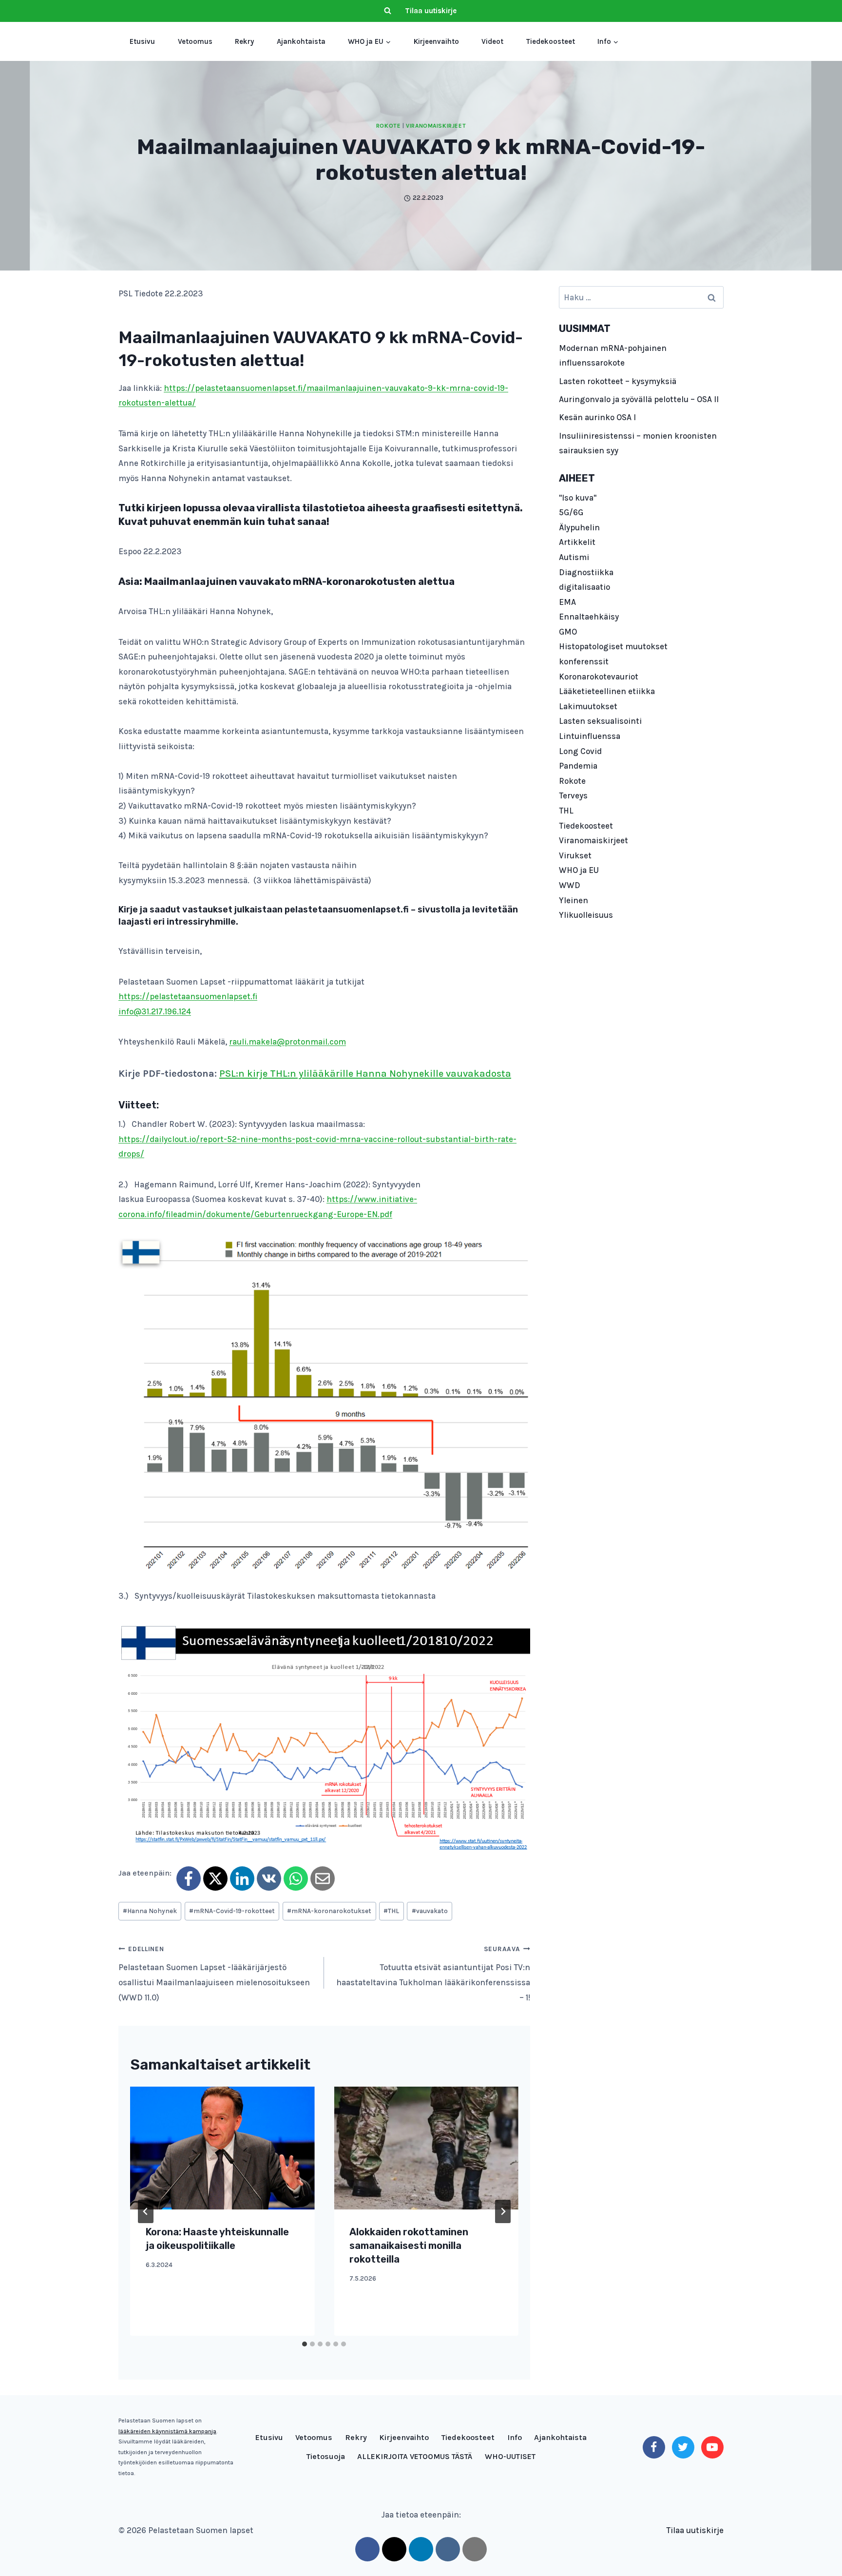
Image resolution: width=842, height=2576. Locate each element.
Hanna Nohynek (150, 1911)
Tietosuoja (326, 2456)
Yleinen (574, 900)
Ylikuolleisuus (586, 915)
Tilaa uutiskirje (431, 11)
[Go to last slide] (146, 2211)
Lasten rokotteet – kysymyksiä (618, 381)
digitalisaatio (584, 587)
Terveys (573, 795)
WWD (570, 885)
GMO (568, 632)
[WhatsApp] (296, 1879)
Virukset (575, 855)
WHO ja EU (579, 870)
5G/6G (571, 512)
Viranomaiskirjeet (436, 126)
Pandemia (578, 766)
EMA (567, 602)
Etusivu (142, 41)
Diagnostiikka (586, 572)
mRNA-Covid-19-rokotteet (232, 1911)
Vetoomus (195, 41)
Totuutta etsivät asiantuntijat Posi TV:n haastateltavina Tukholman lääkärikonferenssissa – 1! (433, 1974)
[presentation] (222, 2148)
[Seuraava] (503, 2211)
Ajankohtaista (301, 41)
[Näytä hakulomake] (387, 11)
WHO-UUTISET (510, 2456)
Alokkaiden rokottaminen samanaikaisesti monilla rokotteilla (409, 2246)
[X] (215, 1879)
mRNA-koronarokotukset (329, 1911)
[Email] (323, 1879)
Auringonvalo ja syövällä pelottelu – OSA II (639, 399)
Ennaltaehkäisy (589, 617)
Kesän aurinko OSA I (597, 417)
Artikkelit (577, 542)
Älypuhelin (579, 527)
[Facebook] (189, 1879)
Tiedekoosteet (551, 41)
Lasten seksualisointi (600, 721)
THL (391, 1911)
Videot (492, 41)
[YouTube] (712, 2447)
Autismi (574, 557)
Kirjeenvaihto (436, 41)
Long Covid (580, 751)
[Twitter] (683, 2447)
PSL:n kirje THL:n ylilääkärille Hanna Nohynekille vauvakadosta (365, 1074)
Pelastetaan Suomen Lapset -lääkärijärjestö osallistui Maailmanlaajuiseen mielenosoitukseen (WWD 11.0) (214, 1974)
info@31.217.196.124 (155, 1011)
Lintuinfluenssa (590, 736)
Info (515, 2437)
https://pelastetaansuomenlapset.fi (188, 996)
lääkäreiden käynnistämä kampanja (167, 2431)
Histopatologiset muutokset (613, 646)
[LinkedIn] (242, 1879)
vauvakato (430, 1911)
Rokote (389, 126)
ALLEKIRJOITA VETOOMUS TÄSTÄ (415, 2456)
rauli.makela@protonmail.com (287, 1042)
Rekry (244, 41)
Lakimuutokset (588, 706)
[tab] (305, 2344)
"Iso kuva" (578, 498)
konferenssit (584, 661)
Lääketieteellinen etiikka (607, 691)
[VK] (269, 1879)
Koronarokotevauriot (599, 677)
